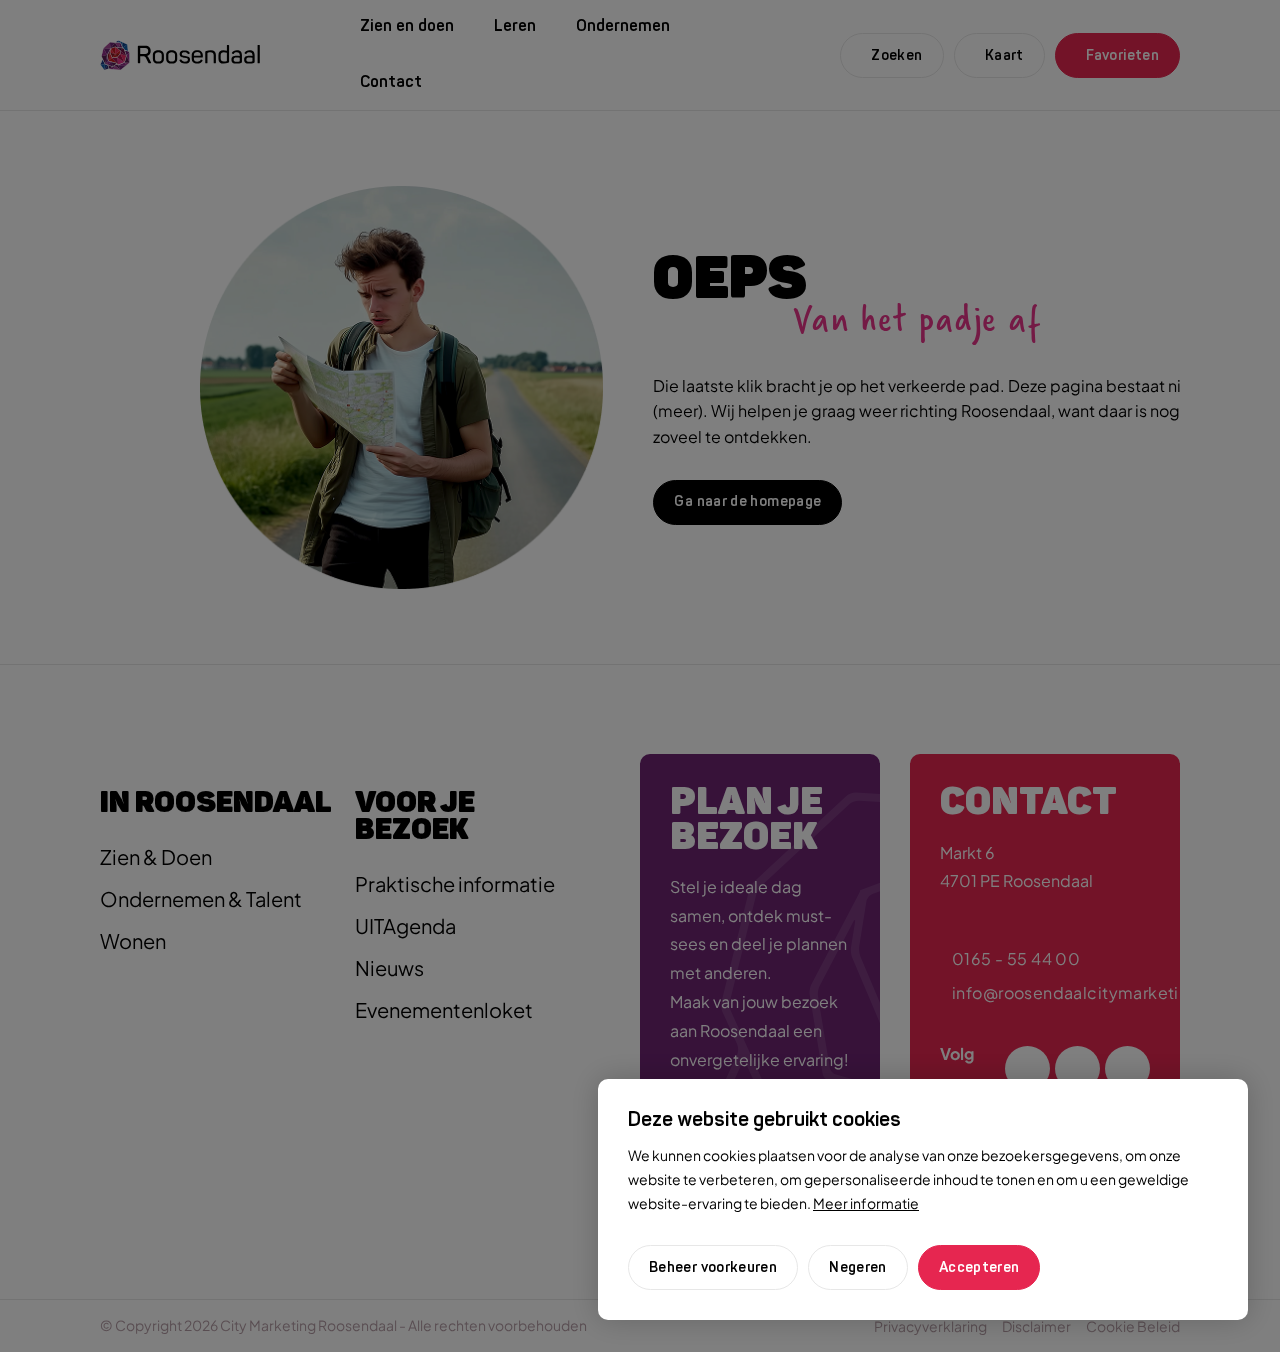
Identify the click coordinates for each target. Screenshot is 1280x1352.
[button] (858, 1267)
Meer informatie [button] (866, 1203)
